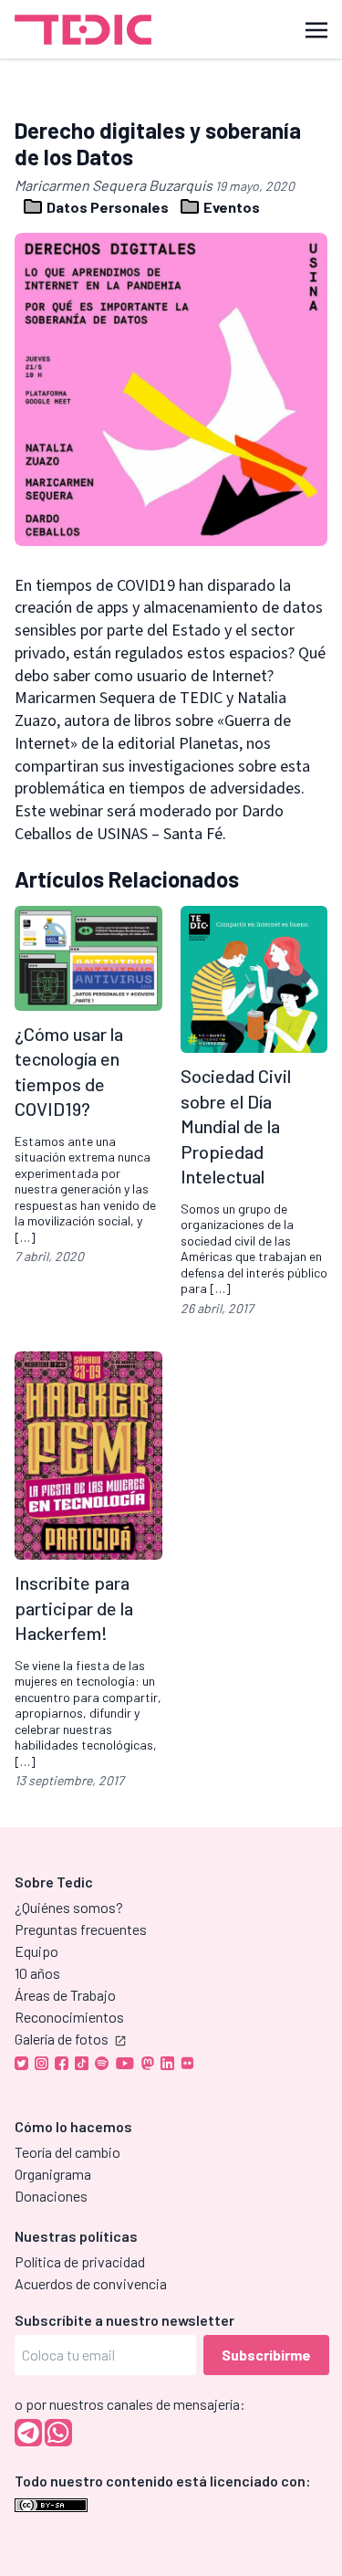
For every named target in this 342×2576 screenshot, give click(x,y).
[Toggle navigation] (316, 29)
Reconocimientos (69, 2017)
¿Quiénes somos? (69, 1907)
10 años (37, 1973)
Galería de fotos (62, 2039)
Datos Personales (108, 207)
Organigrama (53, 2174)
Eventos (230, 207)
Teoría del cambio (67, 2152)
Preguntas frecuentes (81, 1929)
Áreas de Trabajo (65, 1995)
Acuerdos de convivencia (91, 2283)
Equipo (36, 1951)
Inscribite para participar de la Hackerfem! (74, 1608)
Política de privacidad (80, 2261)
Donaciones (51, 2196)
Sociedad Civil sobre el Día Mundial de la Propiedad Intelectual (236, 1126)
